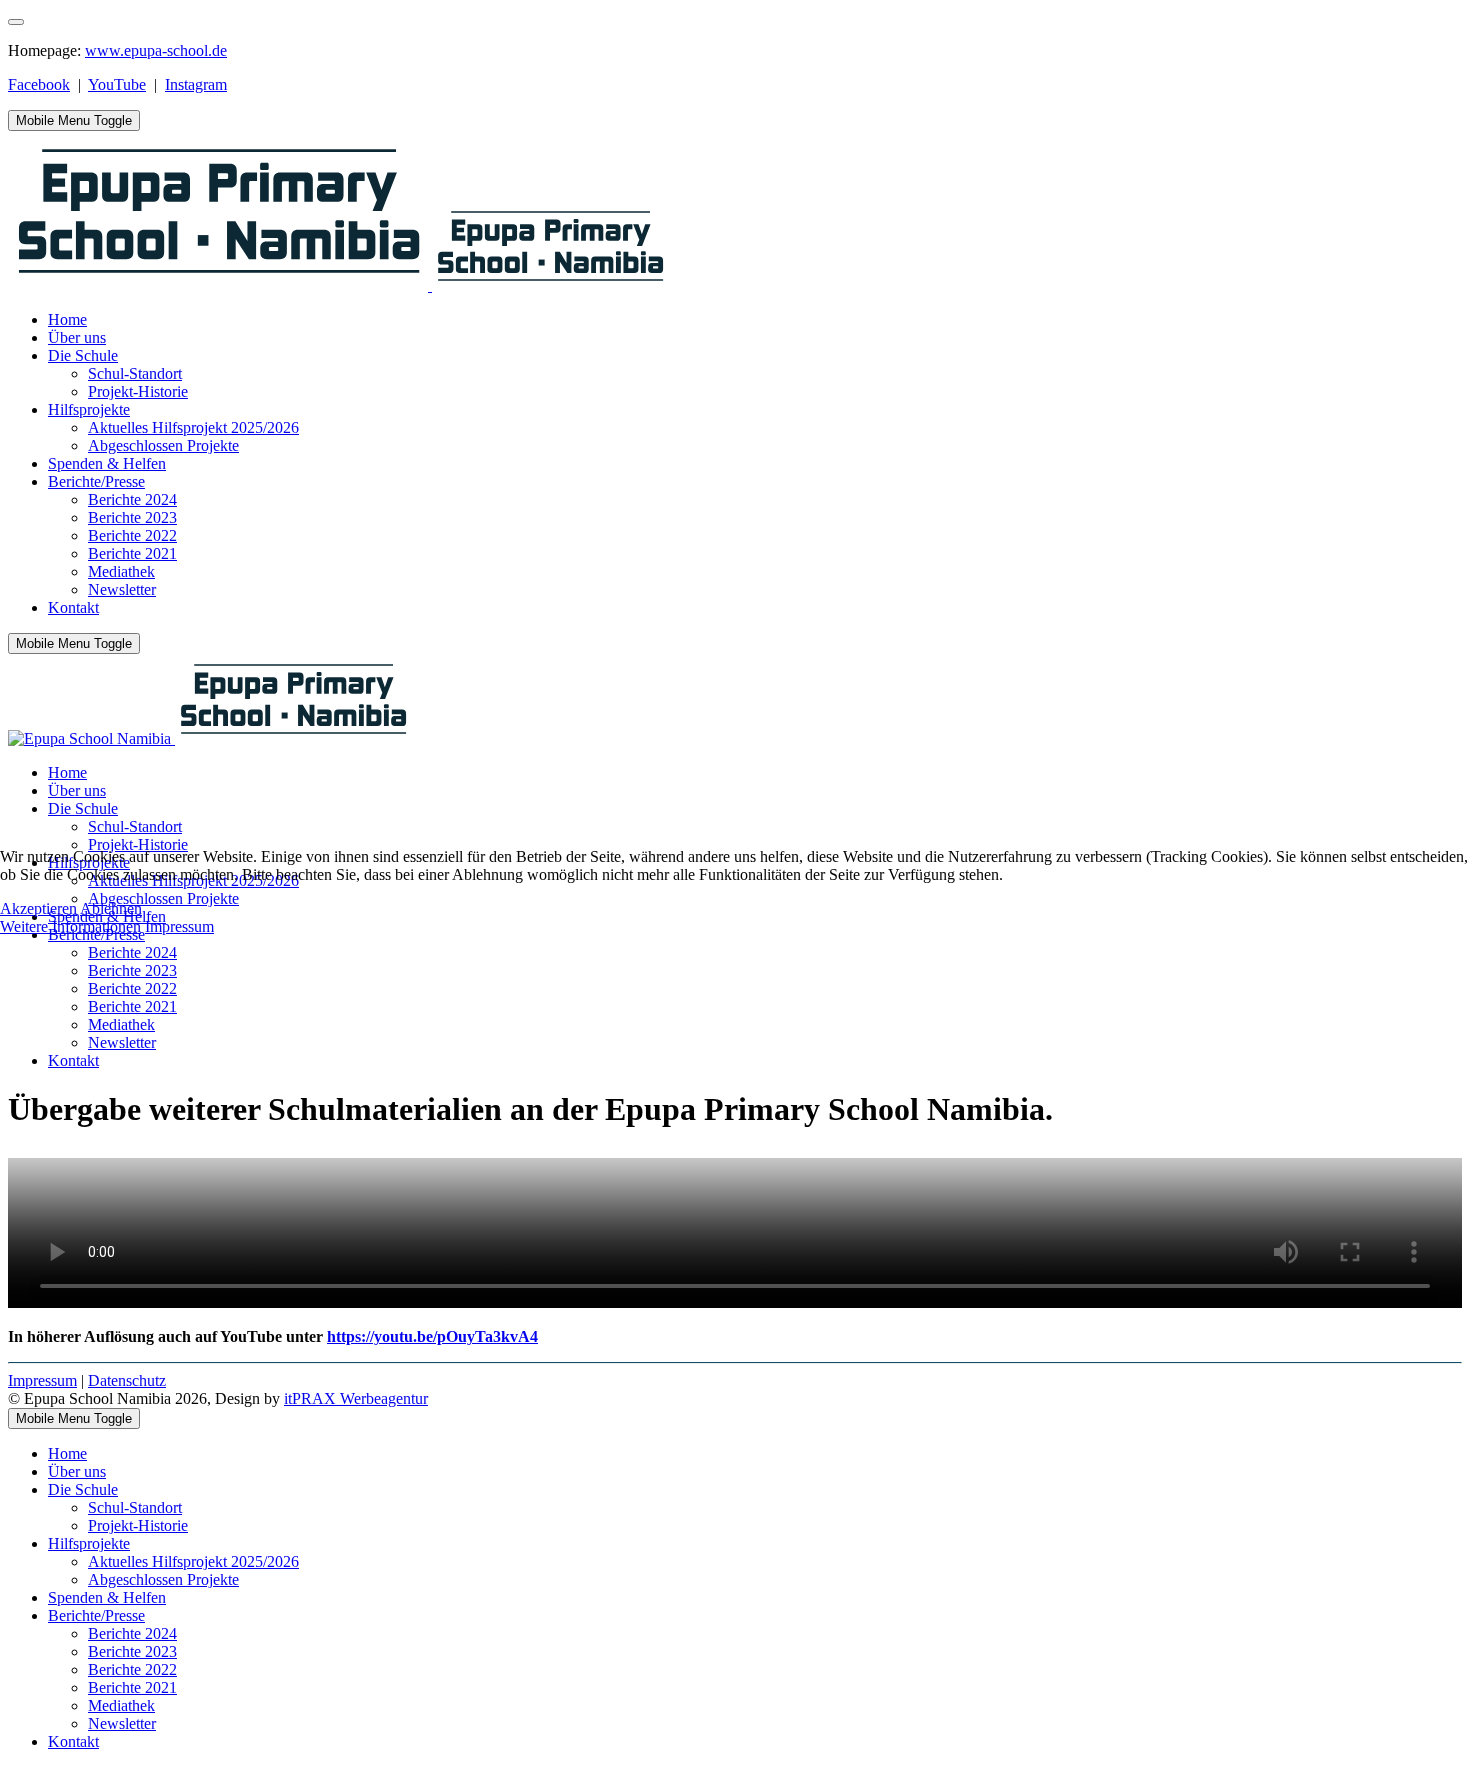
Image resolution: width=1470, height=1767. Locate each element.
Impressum (179, 926)
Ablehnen (111, 908)
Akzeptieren (38, 908)
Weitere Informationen (70, 926)
